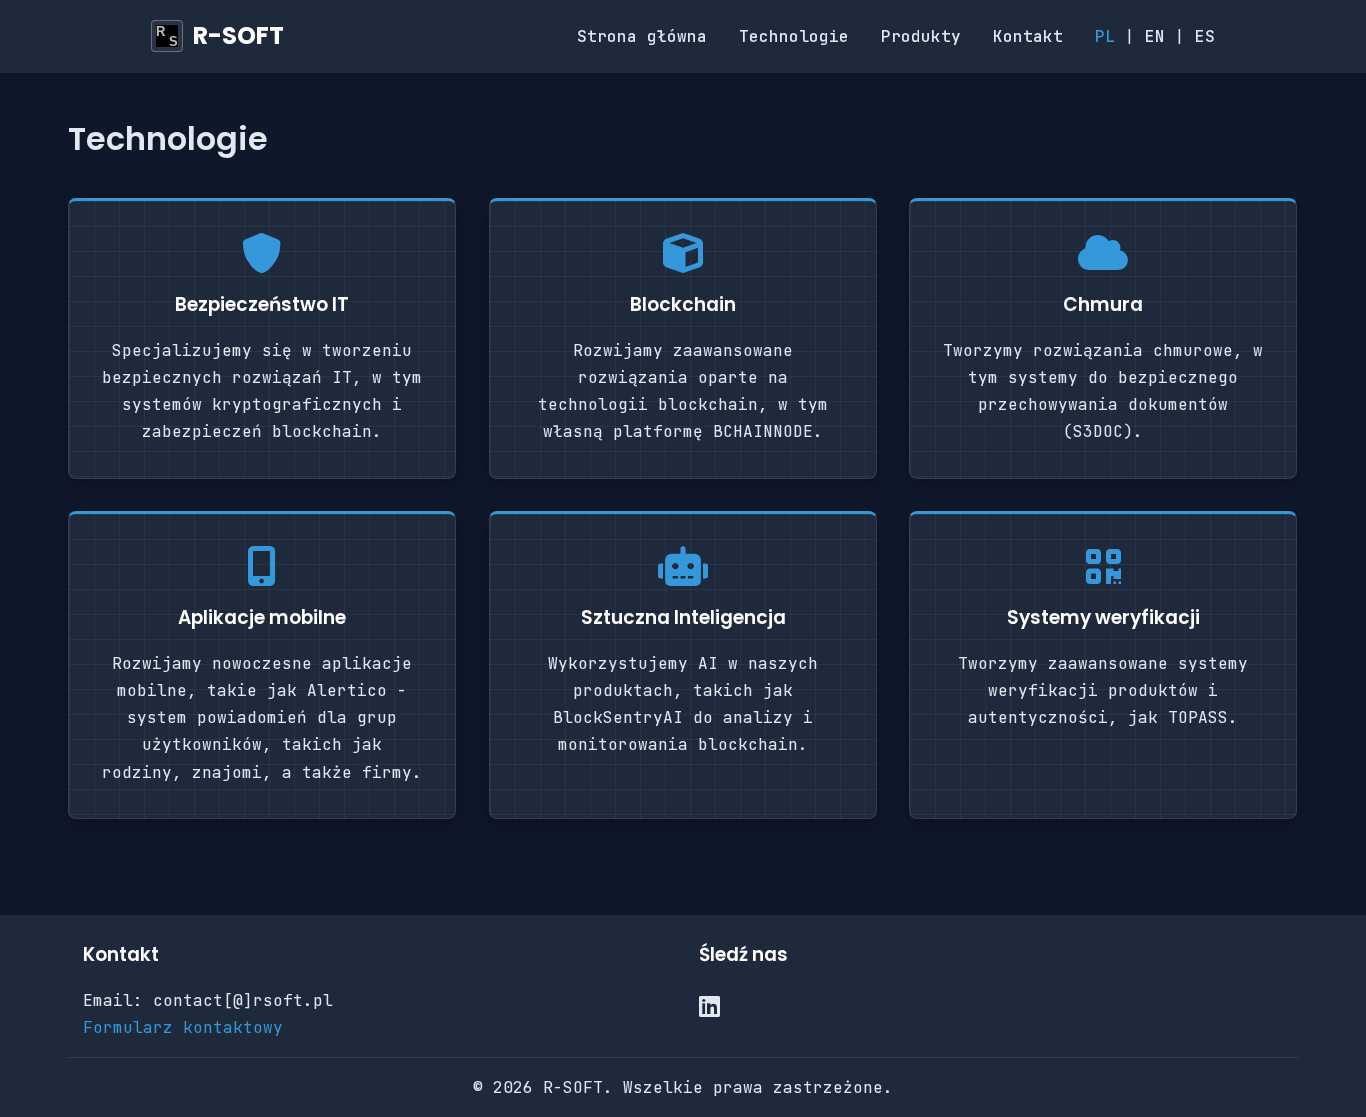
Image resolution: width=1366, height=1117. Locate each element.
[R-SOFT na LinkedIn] (709, 1007)
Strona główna (642, 36)
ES (1205, 36)
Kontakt (1028, 36)
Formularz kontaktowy (183, 1027)
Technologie (794, 36)
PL (1105, 36)
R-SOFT (238, 35)
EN (1155, 36)
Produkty (921, 36)
